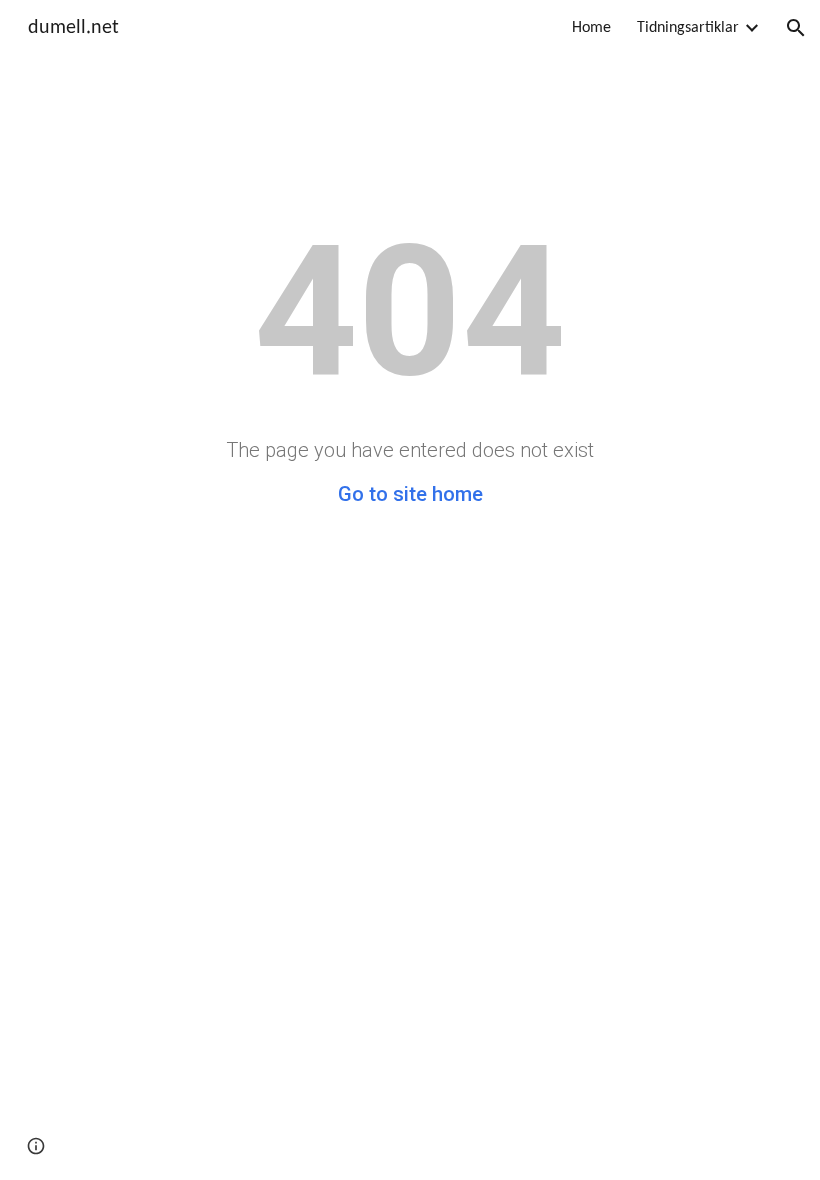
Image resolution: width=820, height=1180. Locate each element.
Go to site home (410, 494)
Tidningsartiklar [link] (688, 28)
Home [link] (591, 28)
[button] (796, 28)
